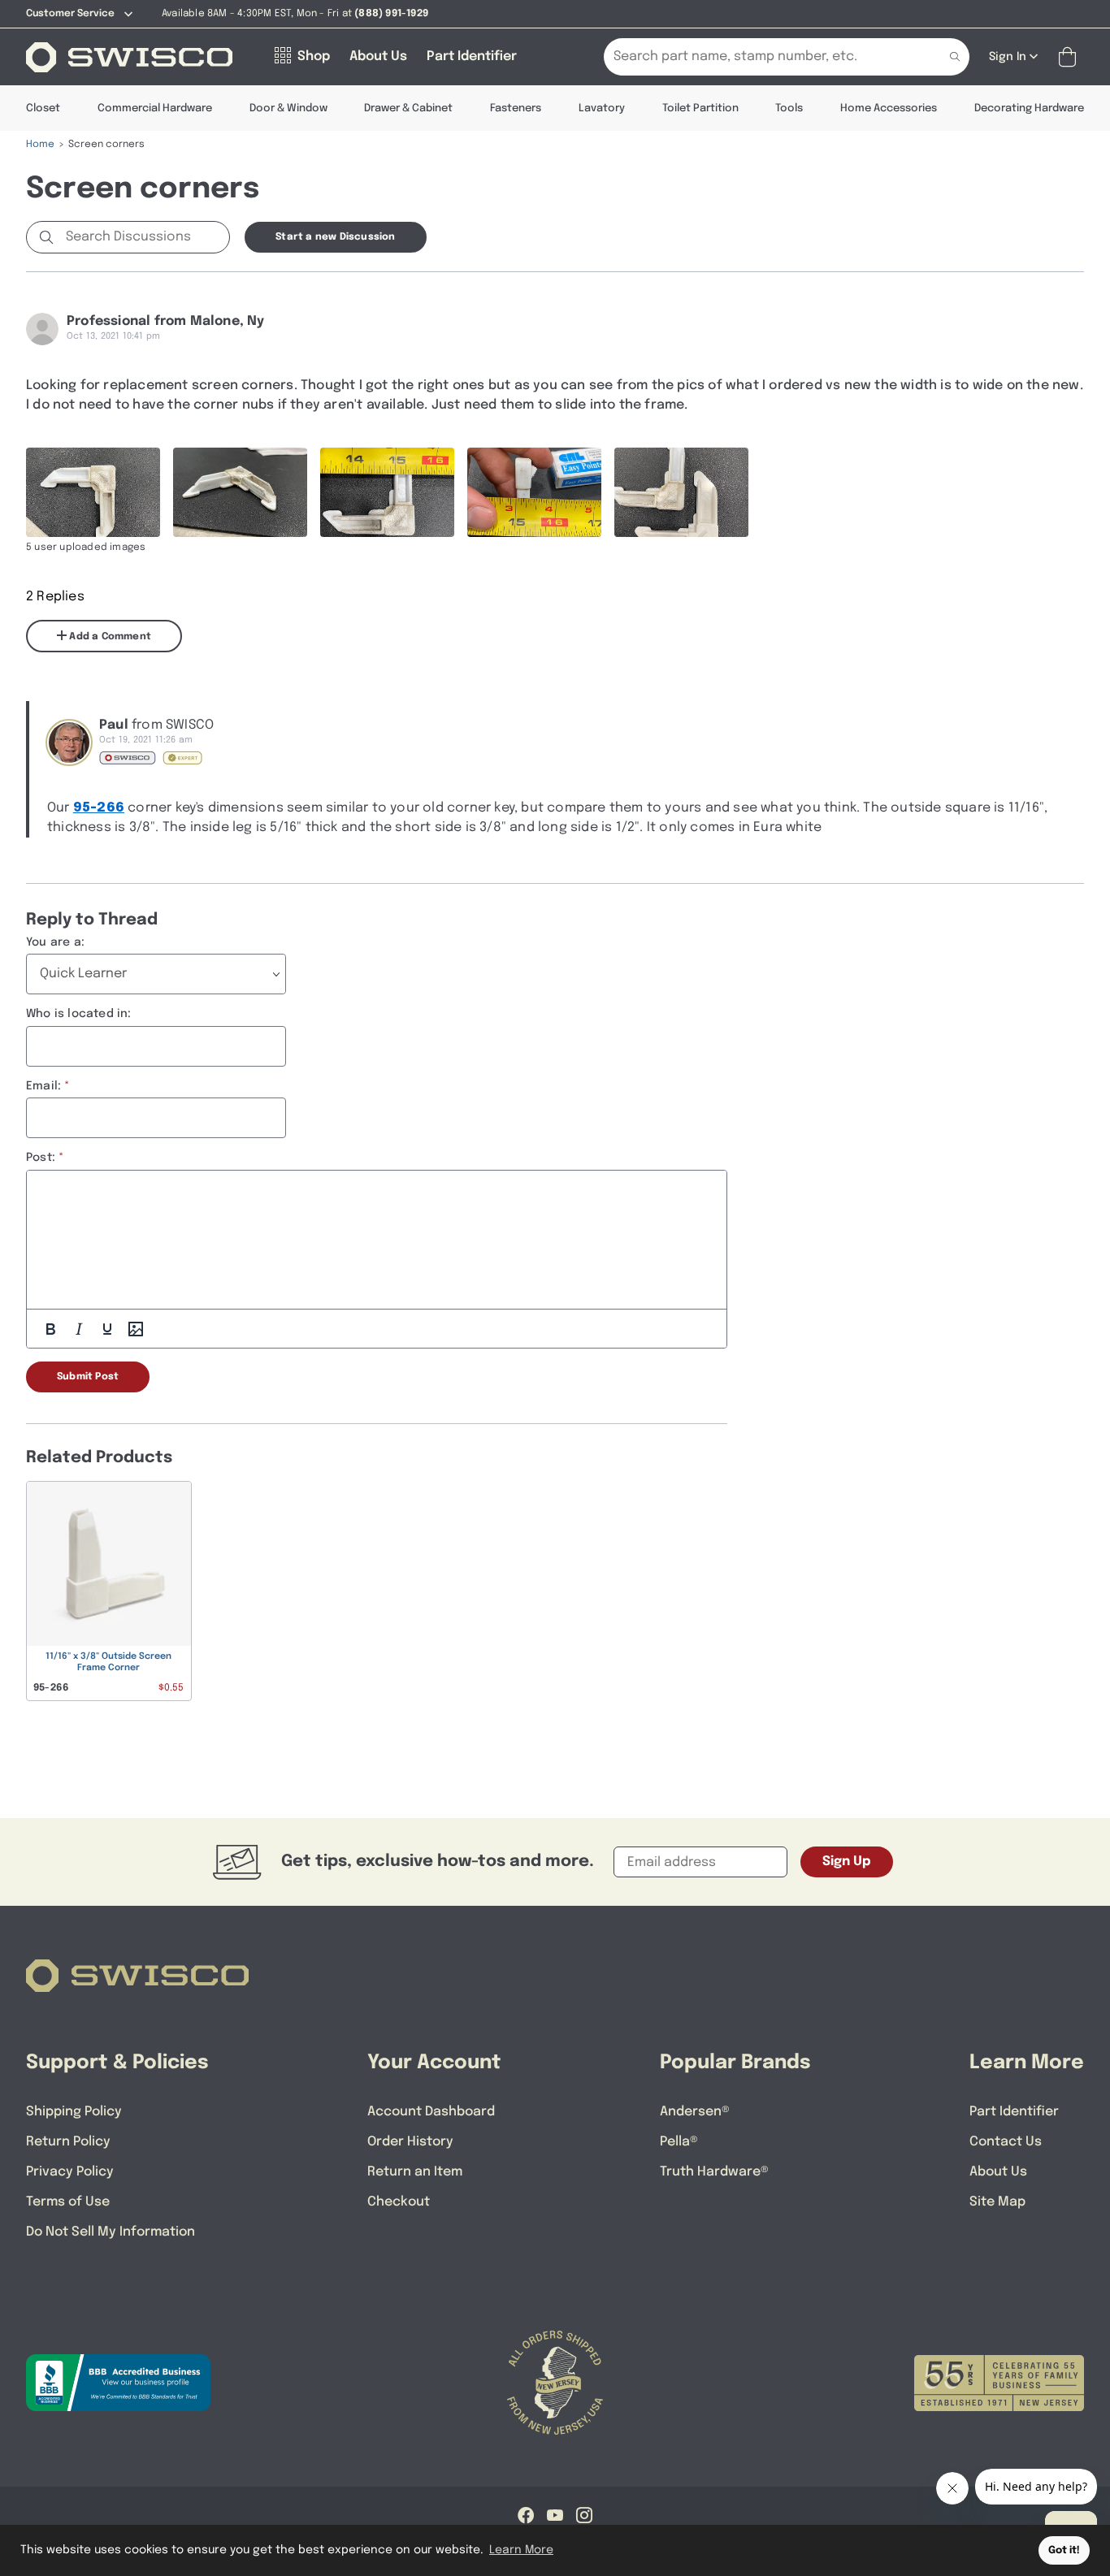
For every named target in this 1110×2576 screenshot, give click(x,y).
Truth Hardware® (714, 2172)
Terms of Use (68, 2202)
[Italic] (79, 1329)
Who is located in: (79, 1014)
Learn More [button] (521, 2550)
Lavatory (602, 108)
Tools (789, 108)
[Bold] (50, 1329)
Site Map (997, 2202)
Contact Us (1006, 2142)
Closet (43, 108)
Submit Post (88, 1377)
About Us (998, 2172)
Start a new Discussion (335, 237)
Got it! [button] (1064, 2550)
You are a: (55, 942)
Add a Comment (109, 637)
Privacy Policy (70, 2172)
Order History (410, 2142)
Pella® (679, 2142)
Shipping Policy (74, 2112)
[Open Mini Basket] (1071, 57)
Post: (41, 1158)
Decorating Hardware (1029, 108)
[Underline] (107, 1329)
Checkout (399, 2202)
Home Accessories (889, 108)
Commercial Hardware (155, 108)
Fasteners (516, 108)
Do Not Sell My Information (111, 2232)
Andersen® (695, 2112)
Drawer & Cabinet (408, 108)
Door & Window (288, 108)
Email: (43, 1086)
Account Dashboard (431, 2112)
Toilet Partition (700, 108)
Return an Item (415, 2172)
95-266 (99, 808)
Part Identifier (1014, 2112)
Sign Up (847, 1862)
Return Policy (68, 2142)
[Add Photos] (136, 1329)
